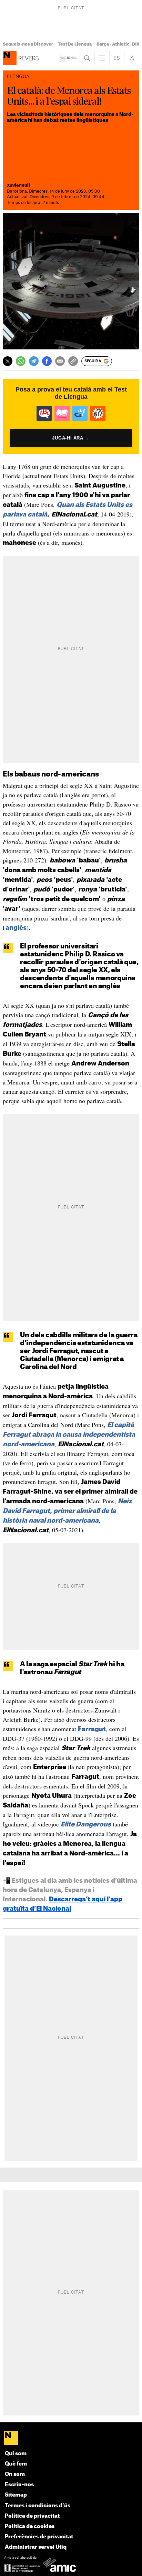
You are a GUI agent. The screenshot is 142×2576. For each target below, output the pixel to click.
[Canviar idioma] (117, 58)
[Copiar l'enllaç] (73, 361)
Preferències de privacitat (39, 2537)
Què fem (16, 2464)
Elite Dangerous (86, 1824)
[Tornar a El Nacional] (68, 58)
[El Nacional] (71, 2439)
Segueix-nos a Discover (28, 44)
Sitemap (16, 2495)
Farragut (92, 1729)
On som (15, 2474)
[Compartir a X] (8, 361)
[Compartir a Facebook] (47, 361)
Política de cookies (30, 2526)
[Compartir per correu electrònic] (60, 361)
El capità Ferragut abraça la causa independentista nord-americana (69, 1435)
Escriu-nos (19, 2485)
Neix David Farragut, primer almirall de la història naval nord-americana (67, 1511)
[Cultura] (10, 58)
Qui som (16, 2454)
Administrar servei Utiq (36, 2547)
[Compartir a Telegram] (34, 361)
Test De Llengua (75, 44)
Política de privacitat (32, 2516)
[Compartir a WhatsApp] (21, 361)
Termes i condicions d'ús (38, 2506)
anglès (16, 928)
